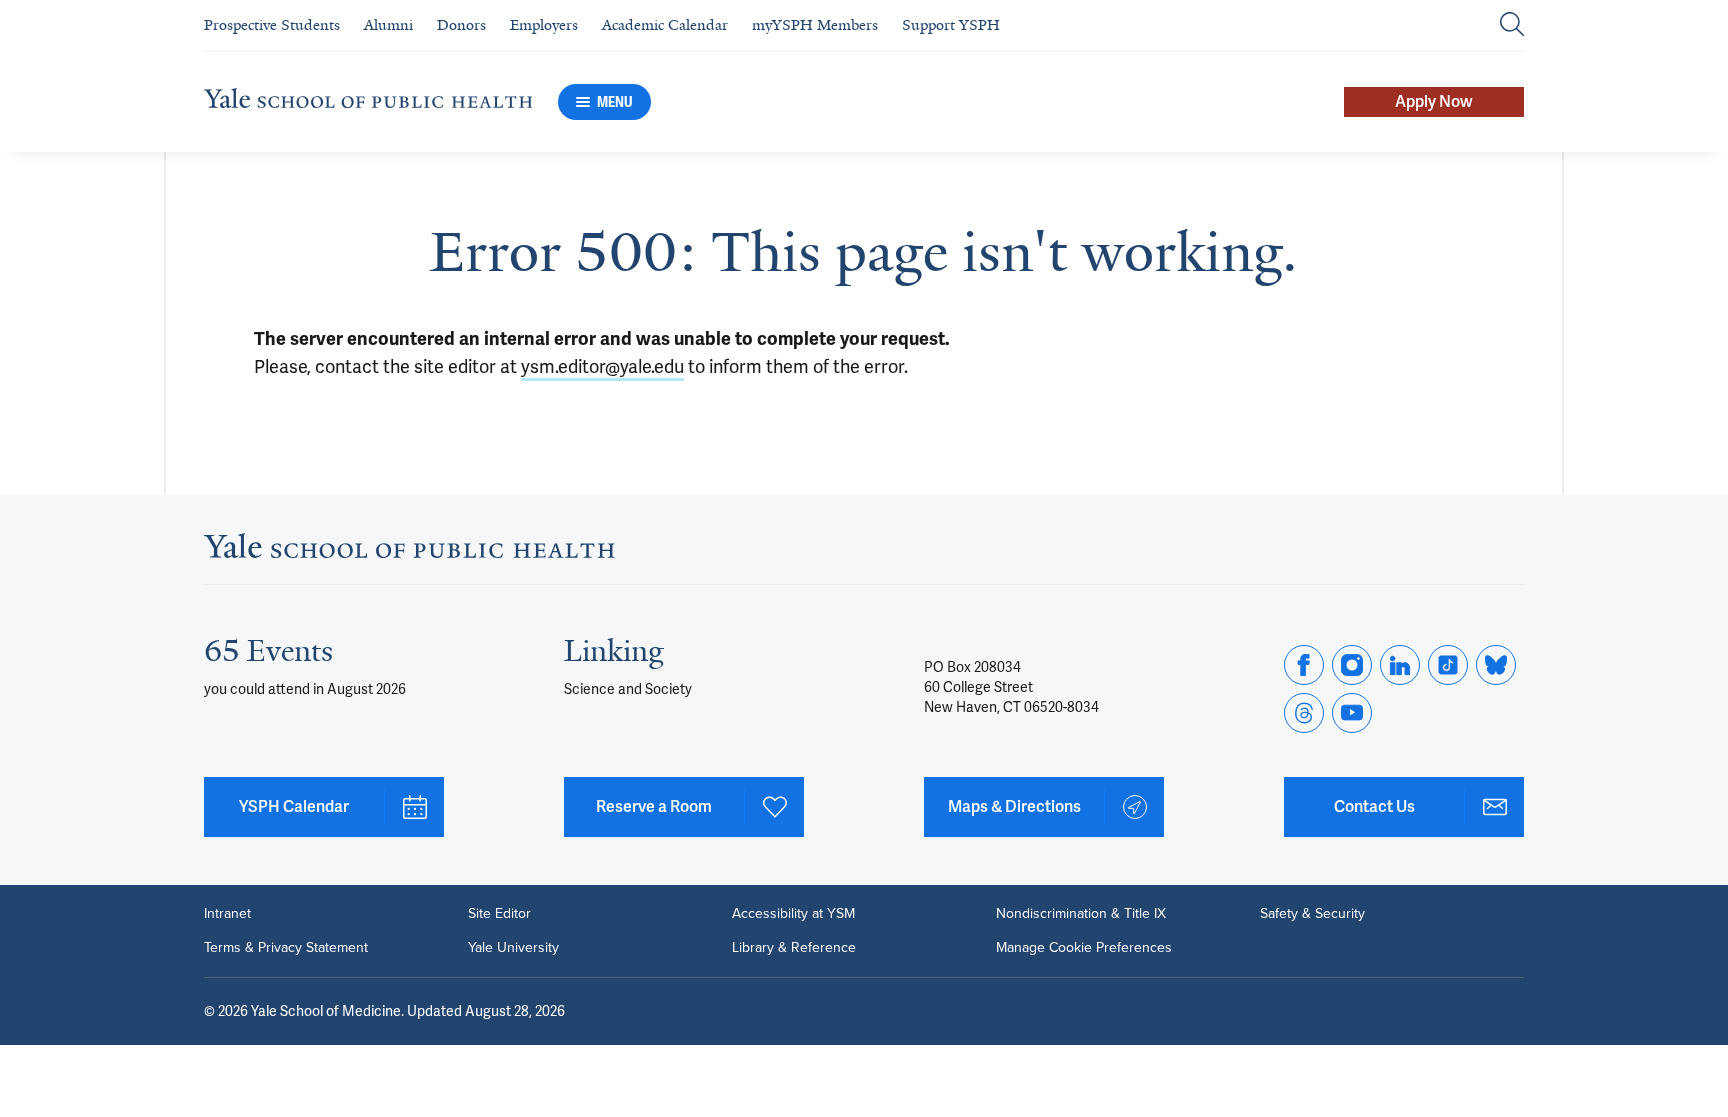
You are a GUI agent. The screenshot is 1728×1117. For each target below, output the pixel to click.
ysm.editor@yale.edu (602, 366)
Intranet (227, 914)
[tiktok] (1448, 665)
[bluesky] (1496, 665)
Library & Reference (794, 948)
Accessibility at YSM (793, 914)
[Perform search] (1512, 25)
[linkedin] (1400, 665)
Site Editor (499, 914)
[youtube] (1352, 713)
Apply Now (1434, 101)
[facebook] (1304, 665)
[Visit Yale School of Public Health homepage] (409, 551)
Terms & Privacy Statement (286, 948)
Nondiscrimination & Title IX (1081, 914)
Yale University (513, 948)
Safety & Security (1312, 914)
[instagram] (1352, 665)
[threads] (1304, 713)
